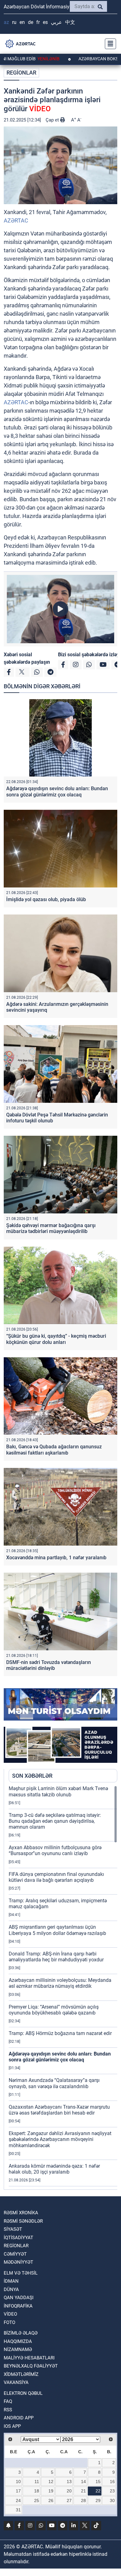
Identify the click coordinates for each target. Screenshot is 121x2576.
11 (37, 2482)
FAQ (8, 2401)
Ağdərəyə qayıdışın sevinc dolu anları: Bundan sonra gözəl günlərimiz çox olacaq (57, 791)
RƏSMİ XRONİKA (21, 2213)
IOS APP (12, 2426)
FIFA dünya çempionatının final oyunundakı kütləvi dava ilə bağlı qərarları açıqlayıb (56, 1877)
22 (98, 2491)
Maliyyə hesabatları (29, 2358)
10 (18, 2482)
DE (31, 22)
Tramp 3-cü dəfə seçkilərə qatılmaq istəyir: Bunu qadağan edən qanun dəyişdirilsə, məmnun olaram (55, 1821)
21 (83, 2491)
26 (51, 2500)
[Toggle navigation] (109, 44)
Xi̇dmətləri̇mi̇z (21, 2374)
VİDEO (10, 2314)
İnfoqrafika (18, 2306)
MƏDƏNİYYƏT (18, 2262)
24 (18, 2500)
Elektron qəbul (23, 2393)
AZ (6, 22)
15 (98, 2482)
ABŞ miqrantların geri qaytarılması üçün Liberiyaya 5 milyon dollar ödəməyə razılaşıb (57, 1930)
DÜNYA (11, 2290)
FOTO (9, 2322)
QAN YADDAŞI (19, 2298)
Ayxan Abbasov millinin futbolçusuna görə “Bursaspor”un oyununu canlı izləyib (55, 1850)
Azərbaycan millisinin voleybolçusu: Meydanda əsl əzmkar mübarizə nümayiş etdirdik (60, 1983)
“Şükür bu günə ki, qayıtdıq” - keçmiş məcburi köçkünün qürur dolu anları (56, 1339)
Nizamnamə (18, 2349)
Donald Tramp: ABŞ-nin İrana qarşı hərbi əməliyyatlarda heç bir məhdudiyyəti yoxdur (56, 1957)
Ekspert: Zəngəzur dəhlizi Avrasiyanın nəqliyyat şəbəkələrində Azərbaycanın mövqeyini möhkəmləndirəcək (60, 2139)
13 (69, 2482)
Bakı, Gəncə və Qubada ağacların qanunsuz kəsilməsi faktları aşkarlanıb (54, 1450)
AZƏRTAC (16, 220)
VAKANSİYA (16, 2382)
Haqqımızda (18, 2341)
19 (51, 2491)
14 (83, 2482)
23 (112, 2491)
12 (51, 2482)
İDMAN (11, 2281)
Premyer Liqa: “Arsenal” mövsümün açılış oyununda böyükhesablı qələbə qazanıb (54, 2010)
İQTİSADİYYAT (18, 2238)
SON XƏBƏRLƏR (32, 1776)
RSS (8, 2410)
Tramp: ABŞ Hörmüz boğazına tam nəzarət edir (60, 2033)
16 (112, 2482)
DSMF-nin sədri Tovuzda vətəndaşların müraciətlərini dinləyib (49, 1665)
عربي (56, 22)
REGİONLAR (21, 73)
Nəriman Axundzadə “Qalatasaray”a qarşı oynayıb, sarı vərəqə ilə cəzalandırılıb (54, 2083)
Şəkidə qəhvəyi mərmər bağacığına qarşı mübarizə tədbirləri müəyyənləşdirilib (51, 1228)
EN (22, 22)
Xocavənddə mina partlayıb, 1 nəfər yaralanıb (56, 1558)
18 (37, 2491)
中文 (70, 22)
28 (83, 2500)
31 (18, 2510)
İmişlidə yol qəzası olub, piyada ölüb (46, 899)
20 (69, 2491)
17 (18, 2491)
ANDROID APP (19, 2418)
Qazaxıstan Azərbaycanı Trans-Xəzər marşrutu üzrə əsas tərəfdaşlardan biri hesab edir (59, 2110)
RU (14, 22)
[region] (63, 1987)
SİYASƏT (13, 2229)
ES (45, 22)
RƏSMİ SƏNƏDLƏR (23, 2221)
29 (98, 2500)
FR (38, 22)
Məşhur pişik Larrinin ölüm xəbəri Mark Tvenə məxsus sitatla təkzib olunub (58, 1791)
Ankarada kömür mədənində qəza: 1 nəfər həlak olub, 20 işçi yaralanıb (54, 2169)
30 (112, 2500)
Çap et (53, 120)
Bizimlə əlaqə (21, 2333)
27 (69, 2500)
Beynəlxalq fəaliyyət (31, 2366)
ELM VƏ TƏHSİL (21, 2273)
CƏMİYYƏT (15, 2254)
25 (37, 2500)
